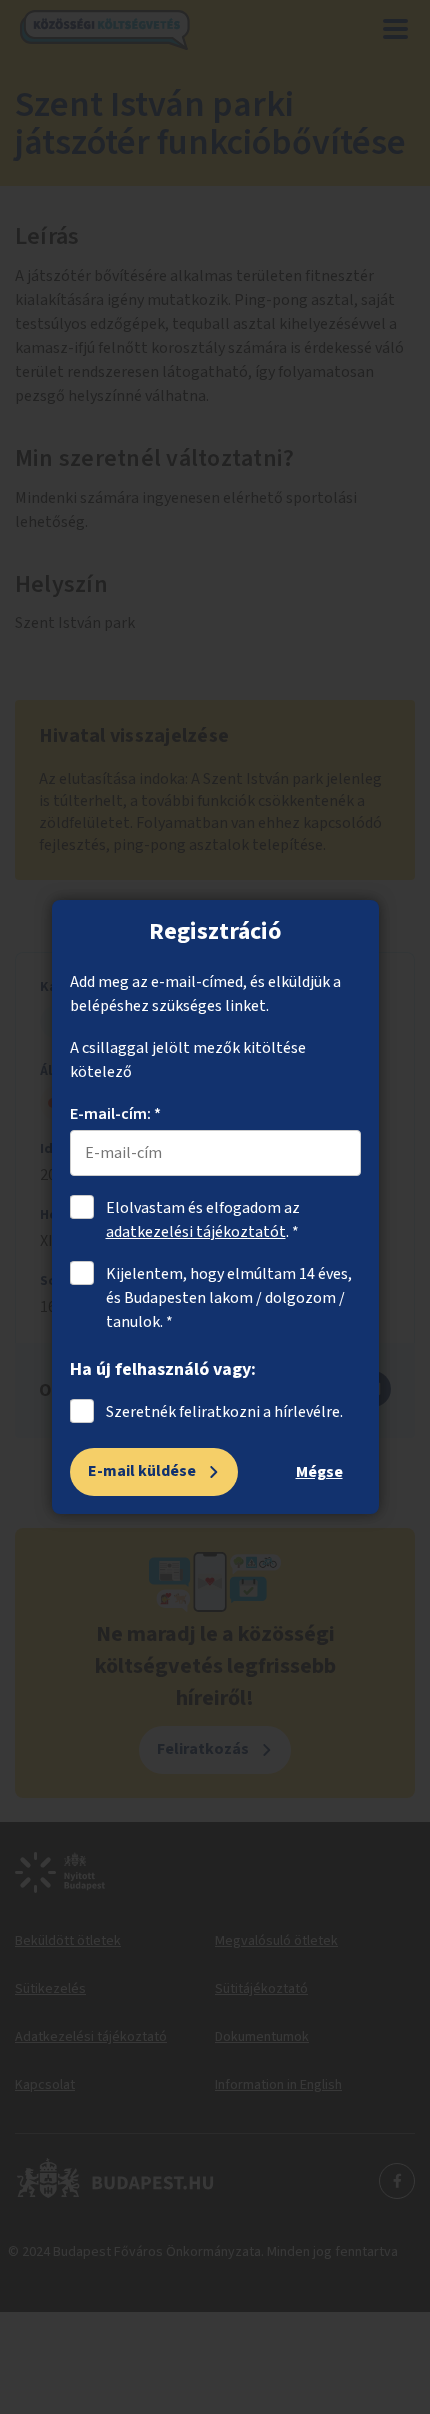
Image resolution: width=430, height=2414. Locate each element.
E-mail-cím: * (115, 1114)
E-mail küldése (142, 1471)
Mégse (319, 1472)
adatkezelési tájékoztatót (196, 1232)
